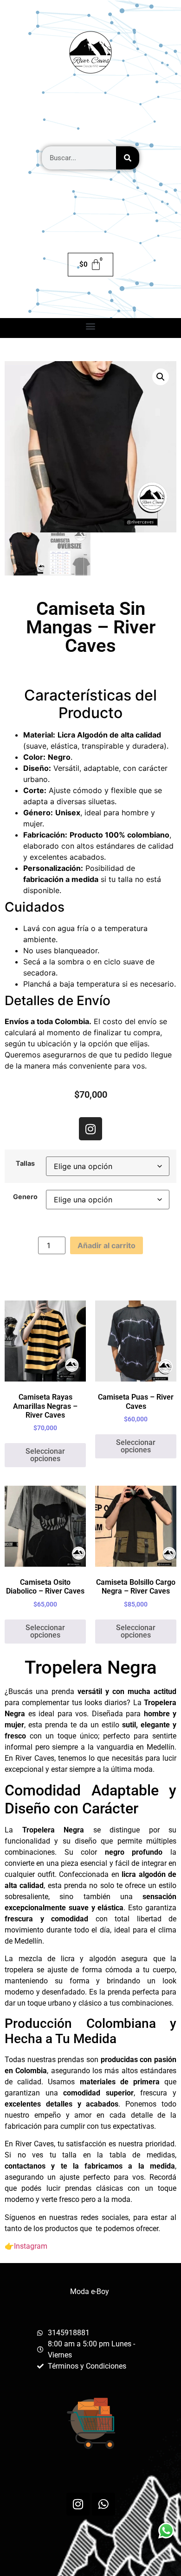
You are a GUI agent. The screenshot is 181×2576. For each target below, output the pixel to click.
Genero (25, 1197)
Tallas (25, 1163)
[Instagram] (90, 1129)
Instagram (31, 2246)
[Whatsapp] (103, 2504)
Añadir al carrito (107, 1245)
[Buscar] (128, 158)
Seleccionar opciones (45, 1455)
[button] (91, 326)
